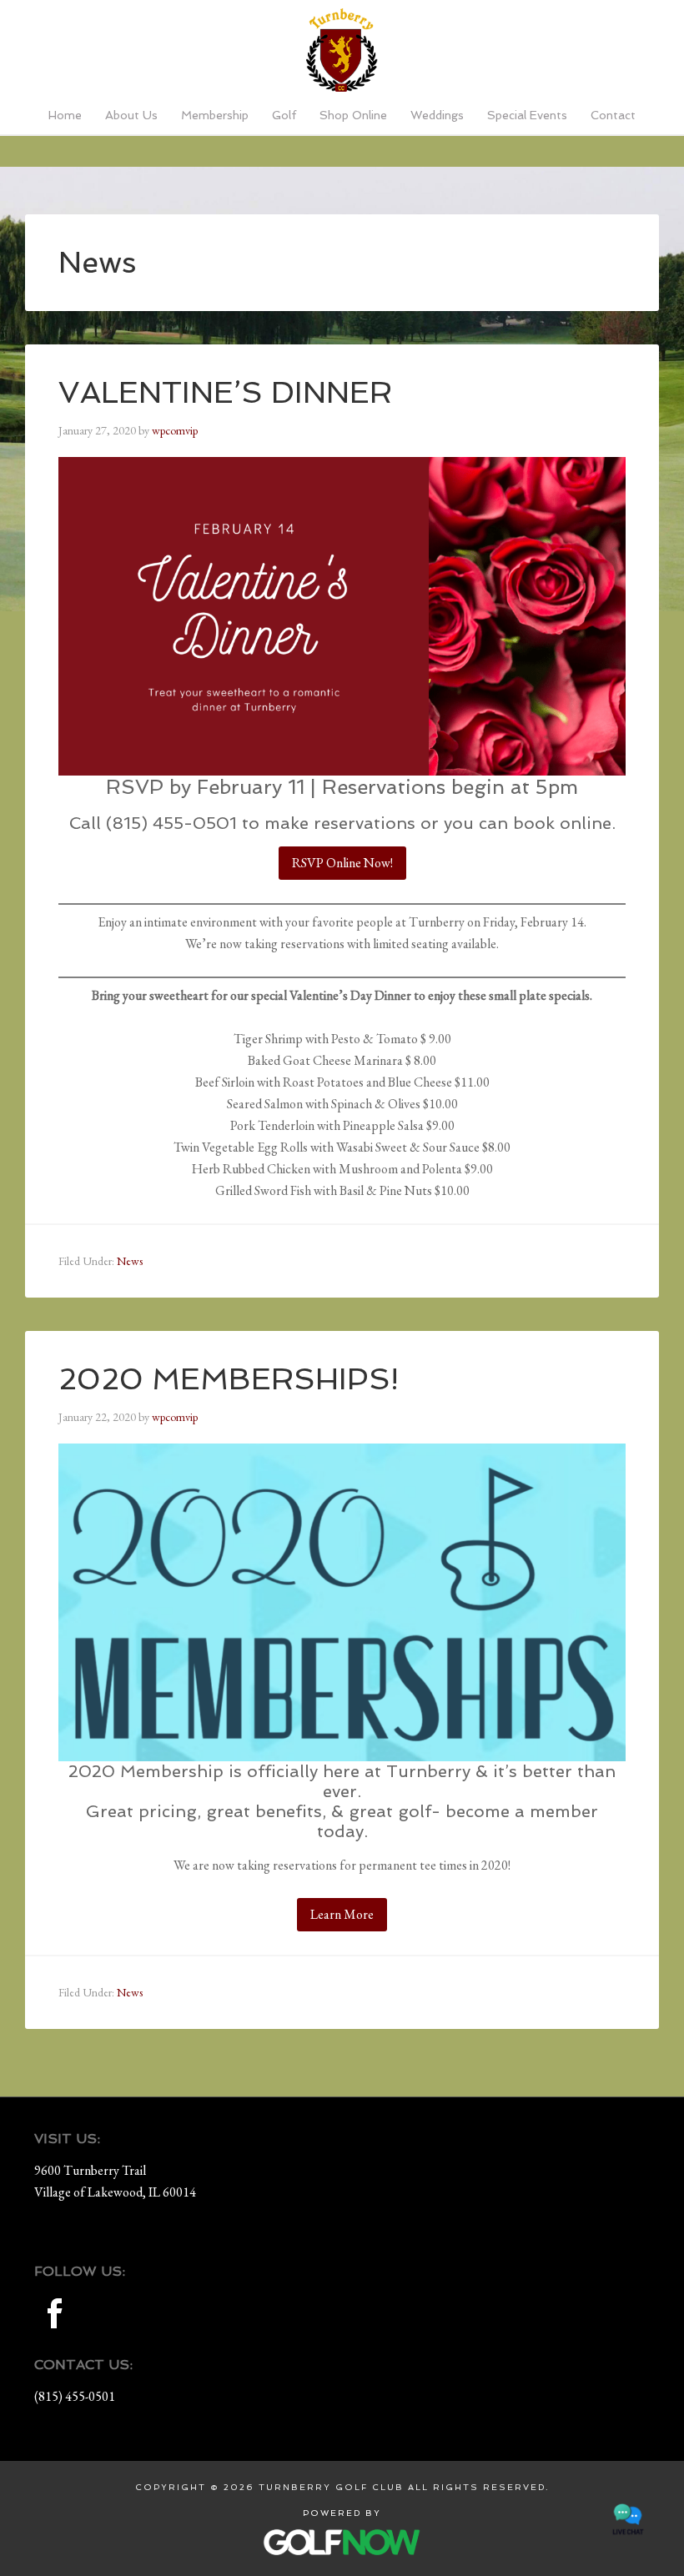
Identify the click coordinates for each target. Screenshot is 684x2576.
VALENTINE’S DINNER (225, 392)
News (130, 1261)
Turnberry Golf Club (342, 50)
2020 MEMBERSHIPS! (229, 1379)
